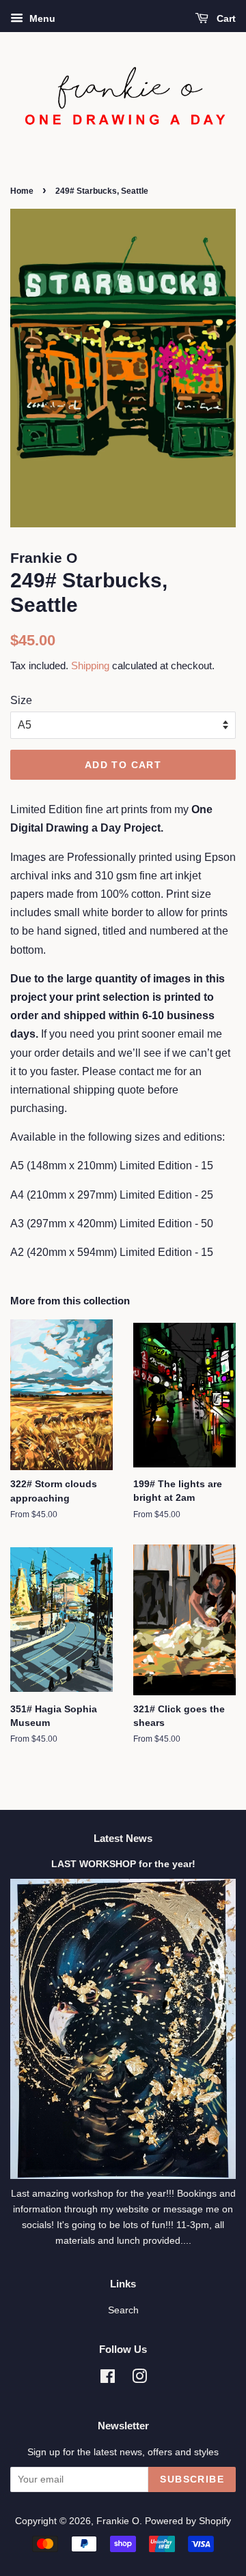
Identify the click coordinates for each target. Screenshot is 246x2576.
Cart (225, 18)
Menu (41, 18)
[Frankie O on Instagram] (139, 2379)
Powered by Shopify (188, 2521)
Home (22, 191)
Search (123, 2310)
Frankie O (118, 2521)
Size (21, 700)
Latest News (123, 1838)
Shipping (90, 665)
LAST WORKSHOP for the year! (123, 1864)
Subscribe (192, 2479)
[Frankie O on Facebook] (108, 2379)
